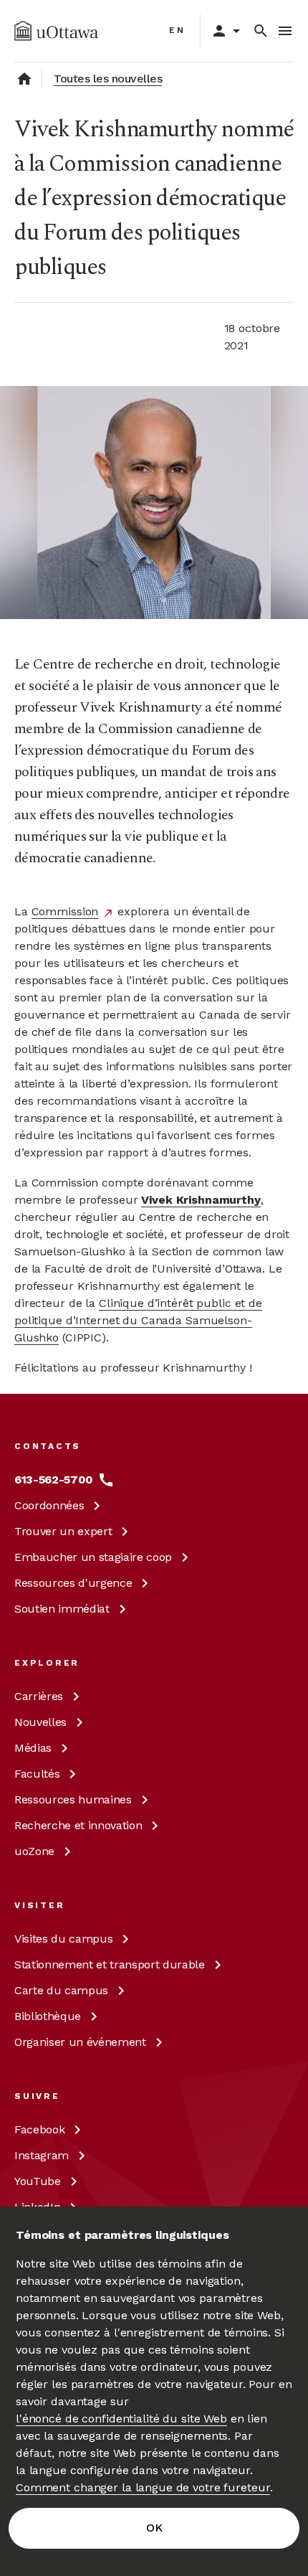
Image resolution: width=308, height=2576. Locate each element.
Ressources (73, 1583)
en (177, 30)
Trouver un (63, 1531)
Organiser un (80, 2042)
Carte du (61, 1990)
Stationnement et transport (110, 1964)
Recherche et (78, 1825)
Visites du (63, 1939)
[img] (56, 31)
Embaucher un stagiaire (93, 1557)
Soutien (62, 1609)
